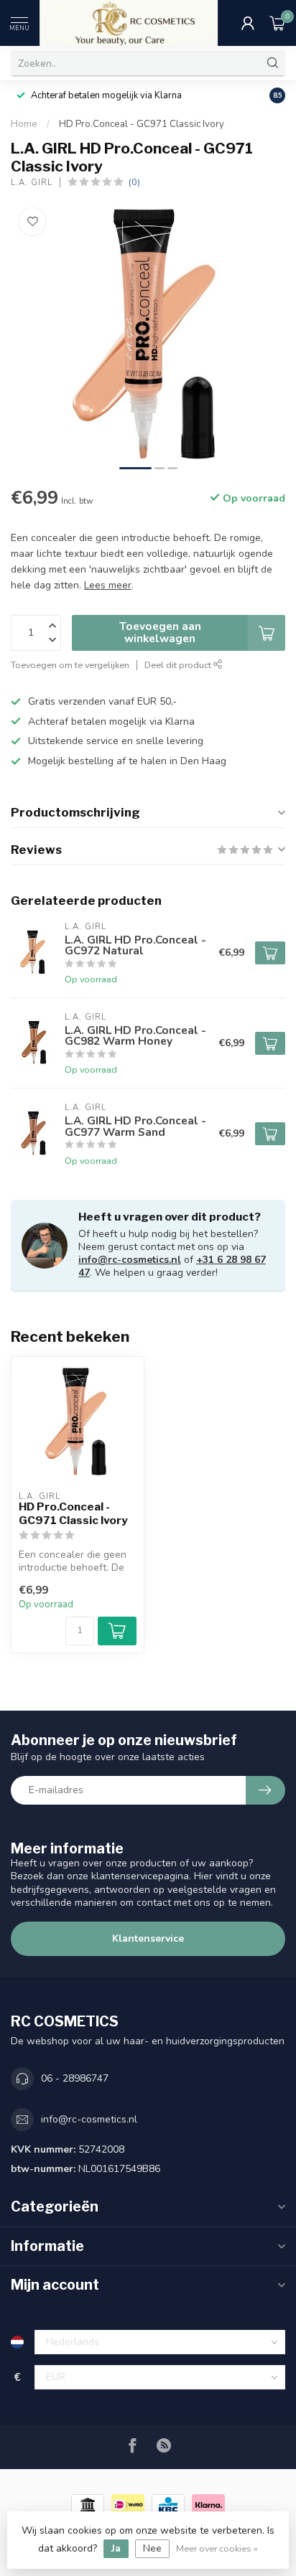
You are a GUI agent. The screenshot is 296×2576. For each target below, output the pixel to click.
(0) (134, 182)
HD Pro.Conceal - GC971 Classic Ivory (142, 124)
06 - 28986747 (75, 2078)
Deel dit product (179, 665)
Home (24, 124)
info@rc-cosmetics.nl (130, 1260)
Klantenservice (148, 1938)
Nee (152, 2548)
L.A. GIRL (32, 183)
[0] (277, 23)
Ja (116, 2548)
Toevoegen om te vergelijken (70, 665)
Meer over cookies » (217, 2548)
